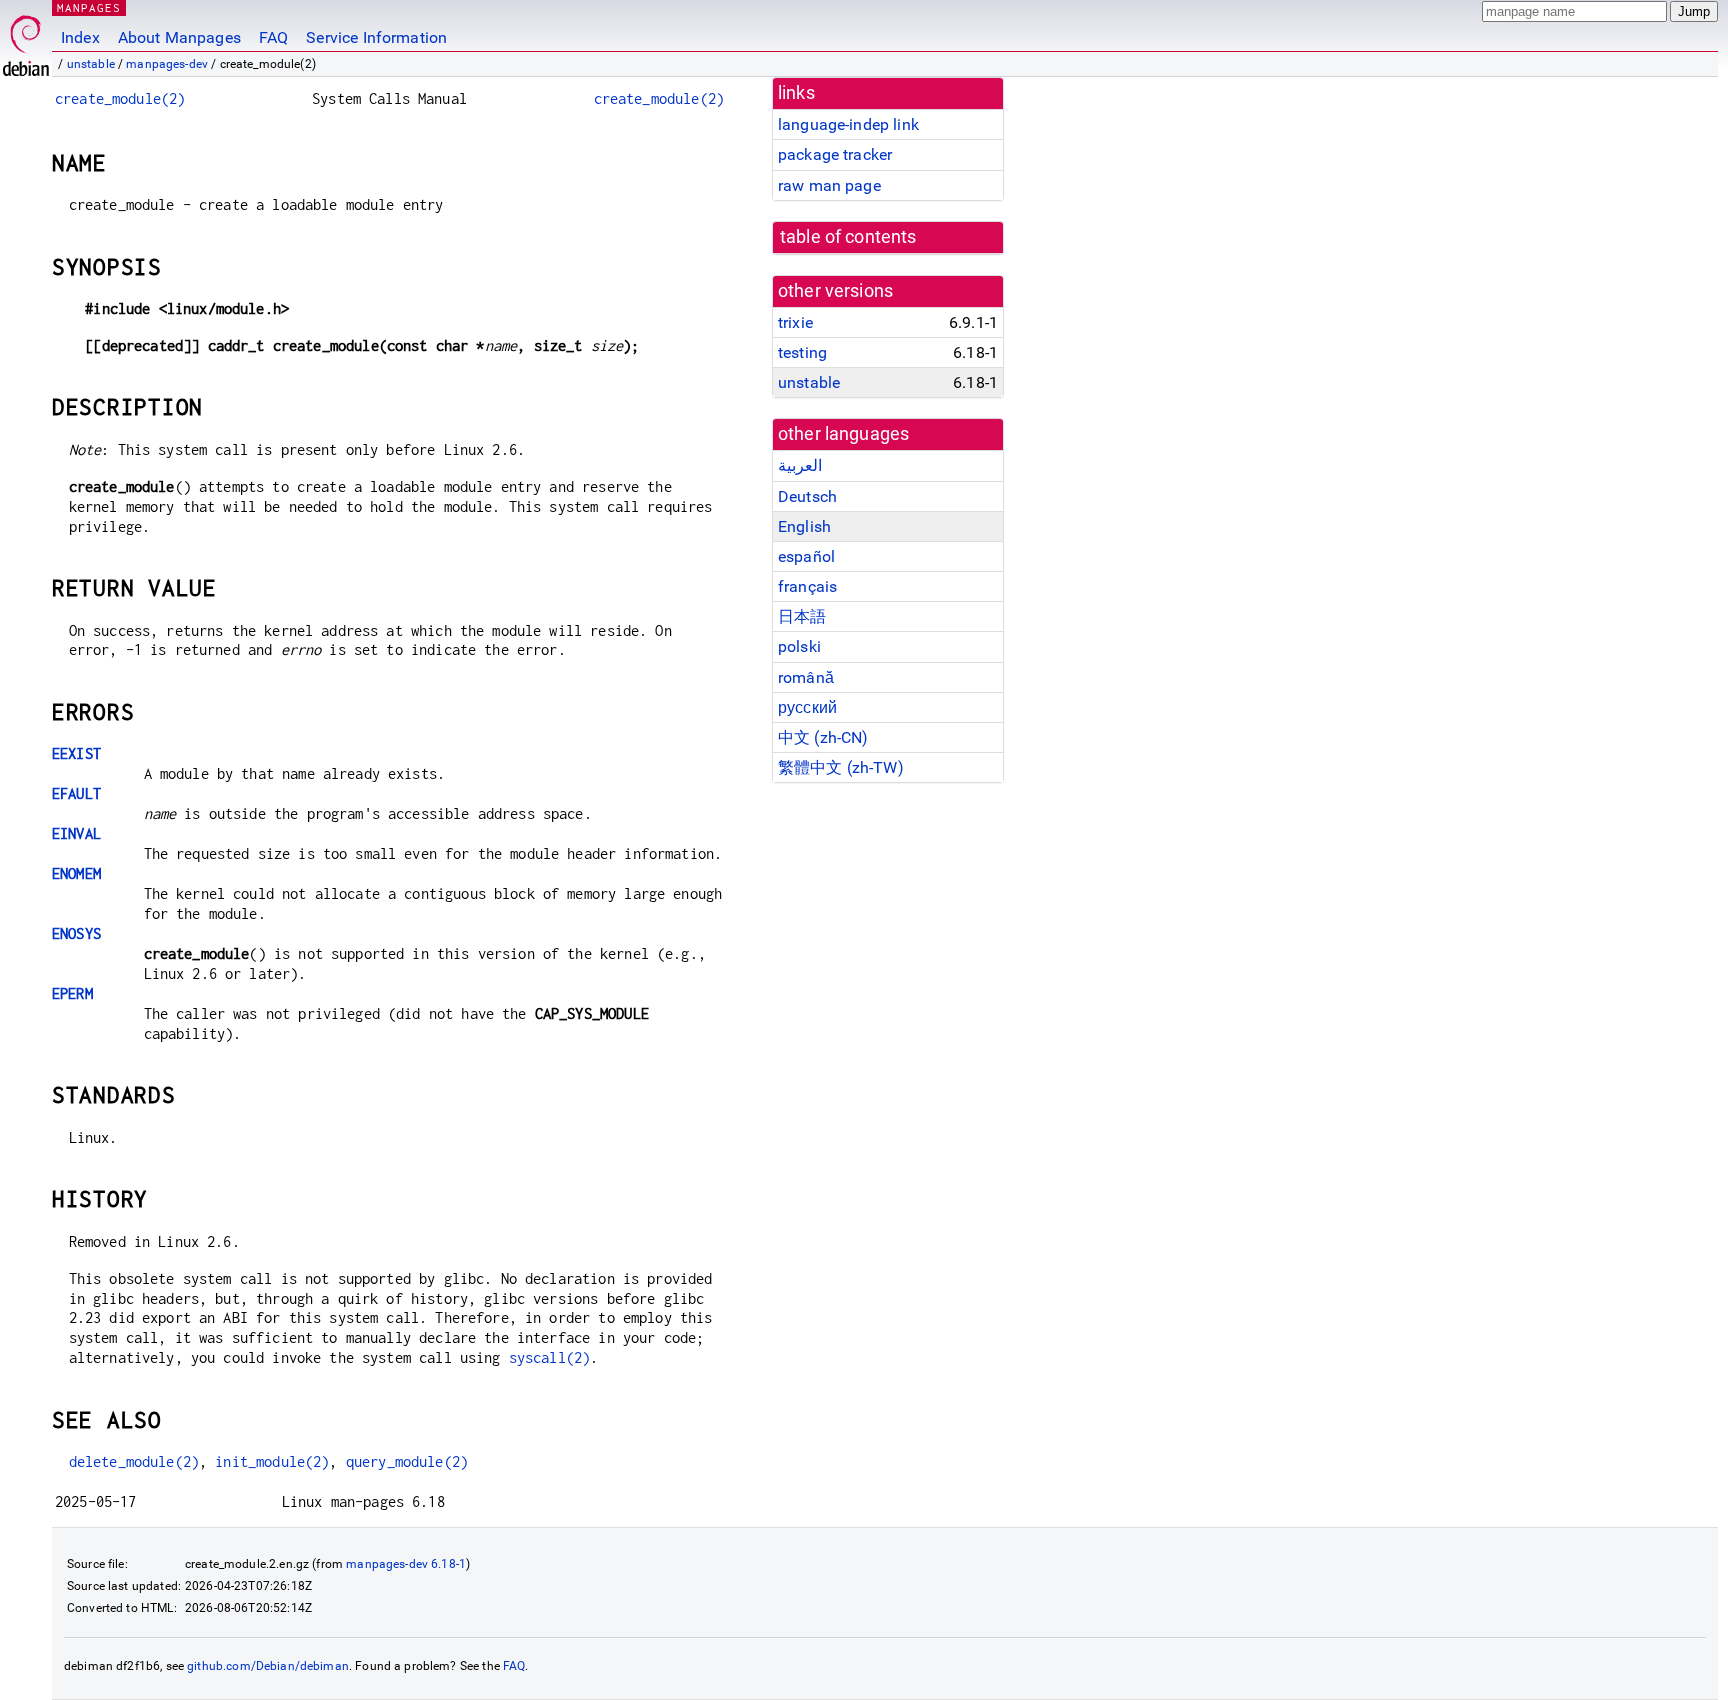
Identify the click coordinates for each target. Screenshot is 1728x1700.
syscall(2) (550, 1357)
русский (807, 707)
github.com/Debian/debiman (268, 1666)
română (806, 677)
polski (799, 646)
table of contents (848, 237)
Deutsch (807, 496)
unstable (91, 64)
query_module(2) (407, 1461)
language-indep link (848, 124)
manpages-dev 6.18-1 (406, 1564)
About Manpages (179, 37)
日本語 (802, 616)
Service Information (376, 37)
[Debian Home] (26, 40)
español (806, 556)
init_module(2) (272, 1461)
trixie (795, 322)
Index (80, 37)
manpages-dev (167, 64)
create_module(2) (120, 98)
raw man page (829, 185)
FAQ (273, 37)
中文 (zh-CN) (823, 737)
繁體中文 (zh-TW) (841, 767)
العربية (800, 465)
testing (802, 352)
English (804, 526)
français (807, 586)
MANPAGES (89, 7)
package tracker (835, 154)
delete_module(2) (134, 1461)
